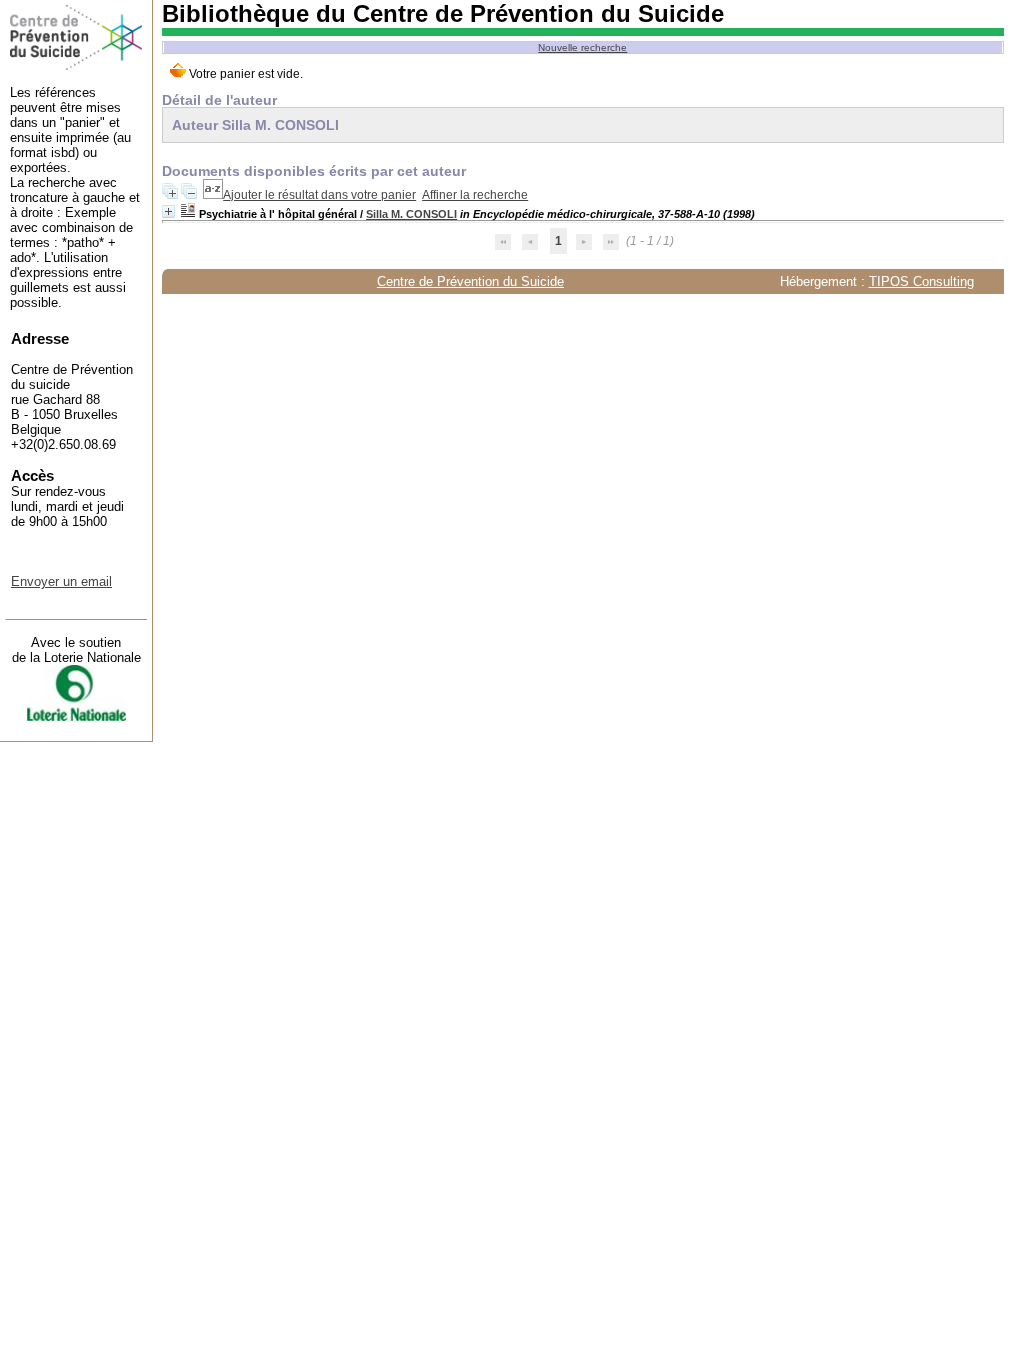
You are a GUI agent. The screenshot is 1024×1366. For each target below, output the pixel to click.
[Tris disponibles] (213, 195)
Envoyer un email (61, 581)
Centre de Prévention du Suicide (470, 281)
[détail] (168, 211)
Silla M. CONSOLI (411, 214)
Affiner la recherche (475, 195)
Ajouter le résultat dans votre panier (319, 195)
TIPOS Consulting (921, 281)
